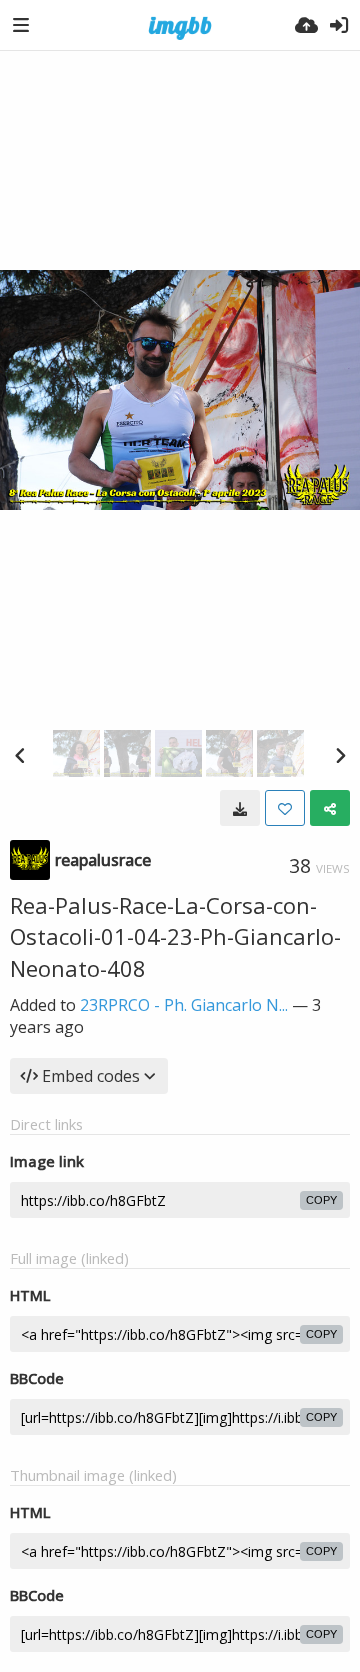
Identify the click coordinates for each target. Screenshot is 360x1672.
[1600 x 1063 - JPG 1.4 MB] (240, 808)
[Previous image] (20, 755)
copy (321, 1200)
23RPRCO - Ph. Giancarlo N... (184, 1005)
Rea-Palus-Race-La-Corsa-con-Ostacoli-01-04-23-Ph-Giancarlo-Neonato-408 (175, 936)
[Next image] (340, 755)
